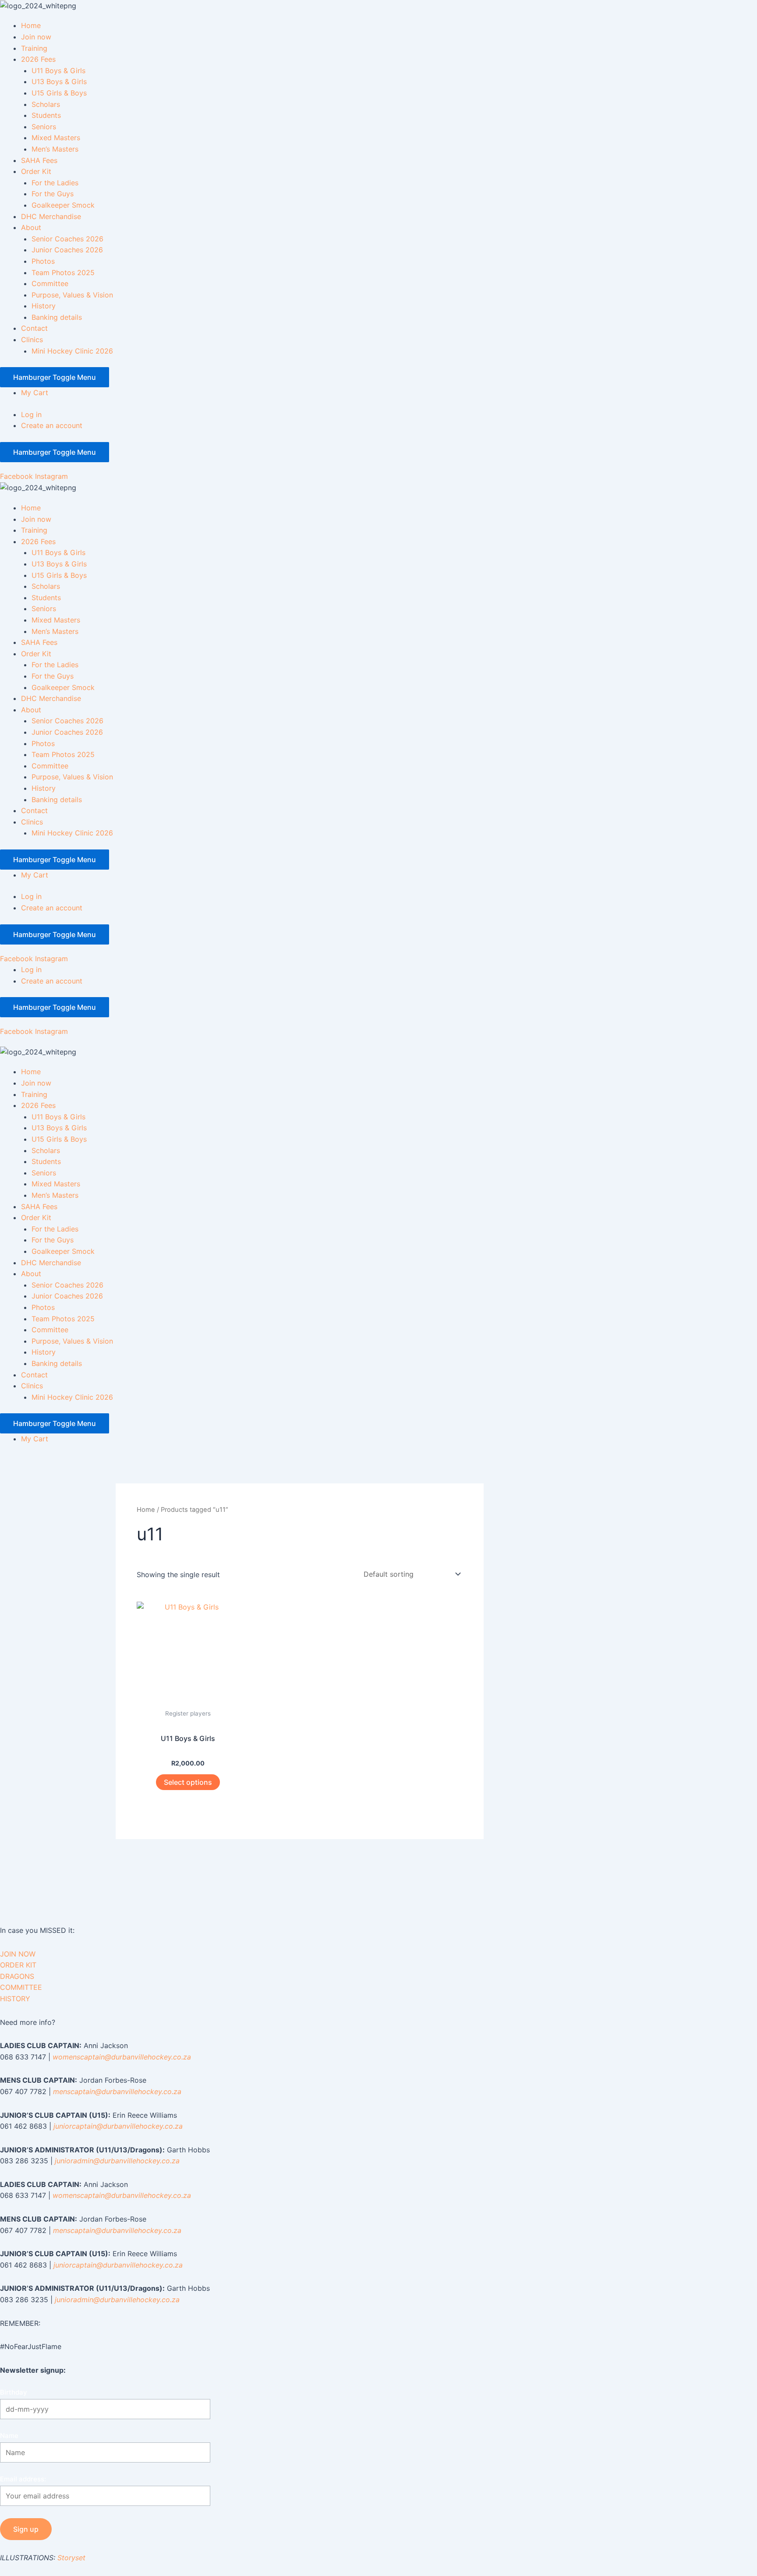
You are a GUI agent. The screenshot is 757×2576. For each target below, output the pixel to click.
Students (46, 115)
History (44, 306)
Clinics (32, 340)
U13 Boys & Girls (59, 81)
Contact (34, 328)
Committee (50, 283)
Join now (36, 37)
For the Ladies (55, 183)
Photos (43, 261)
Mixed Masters (56, 138)
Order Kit (36, 171)
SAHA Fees (39, 160)
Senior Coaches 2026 (67, 239)
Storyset (71, 2558)
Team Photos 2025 (63, 272)
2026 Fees (38, 59)
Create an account (52, 425)
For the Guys (53, 194)
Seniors (44, 127)
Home (31, 25)
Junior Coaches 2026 (67, 250)
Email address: (23, 2479)
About (31, 227)
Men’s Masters (55, 149)
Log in (31, 414)
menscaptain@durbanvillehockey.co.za (117, 2091)
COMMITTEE (21, 1987)
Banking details (57, 317)
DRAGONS (17, 1976)
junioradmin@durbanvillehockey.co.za (117, 2161)
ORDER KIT (18, 1965)
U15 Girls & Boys (59, 93)
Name (9, 2436)
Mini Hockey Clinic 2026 (72, 351)
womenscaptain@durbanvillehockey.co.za (122, 2057)
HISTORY (15, 1999)
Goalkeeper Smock (63, 205)
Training (34, 48)
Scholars (46, 104)
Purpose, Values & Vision (72, 295)
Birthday (14, 2392)
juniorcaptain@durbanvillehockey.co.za (118, 2126)
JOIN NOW (18, 1954)
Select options (188, 1782)
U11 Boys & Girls (58, 71)
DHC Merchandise (51, 216)
